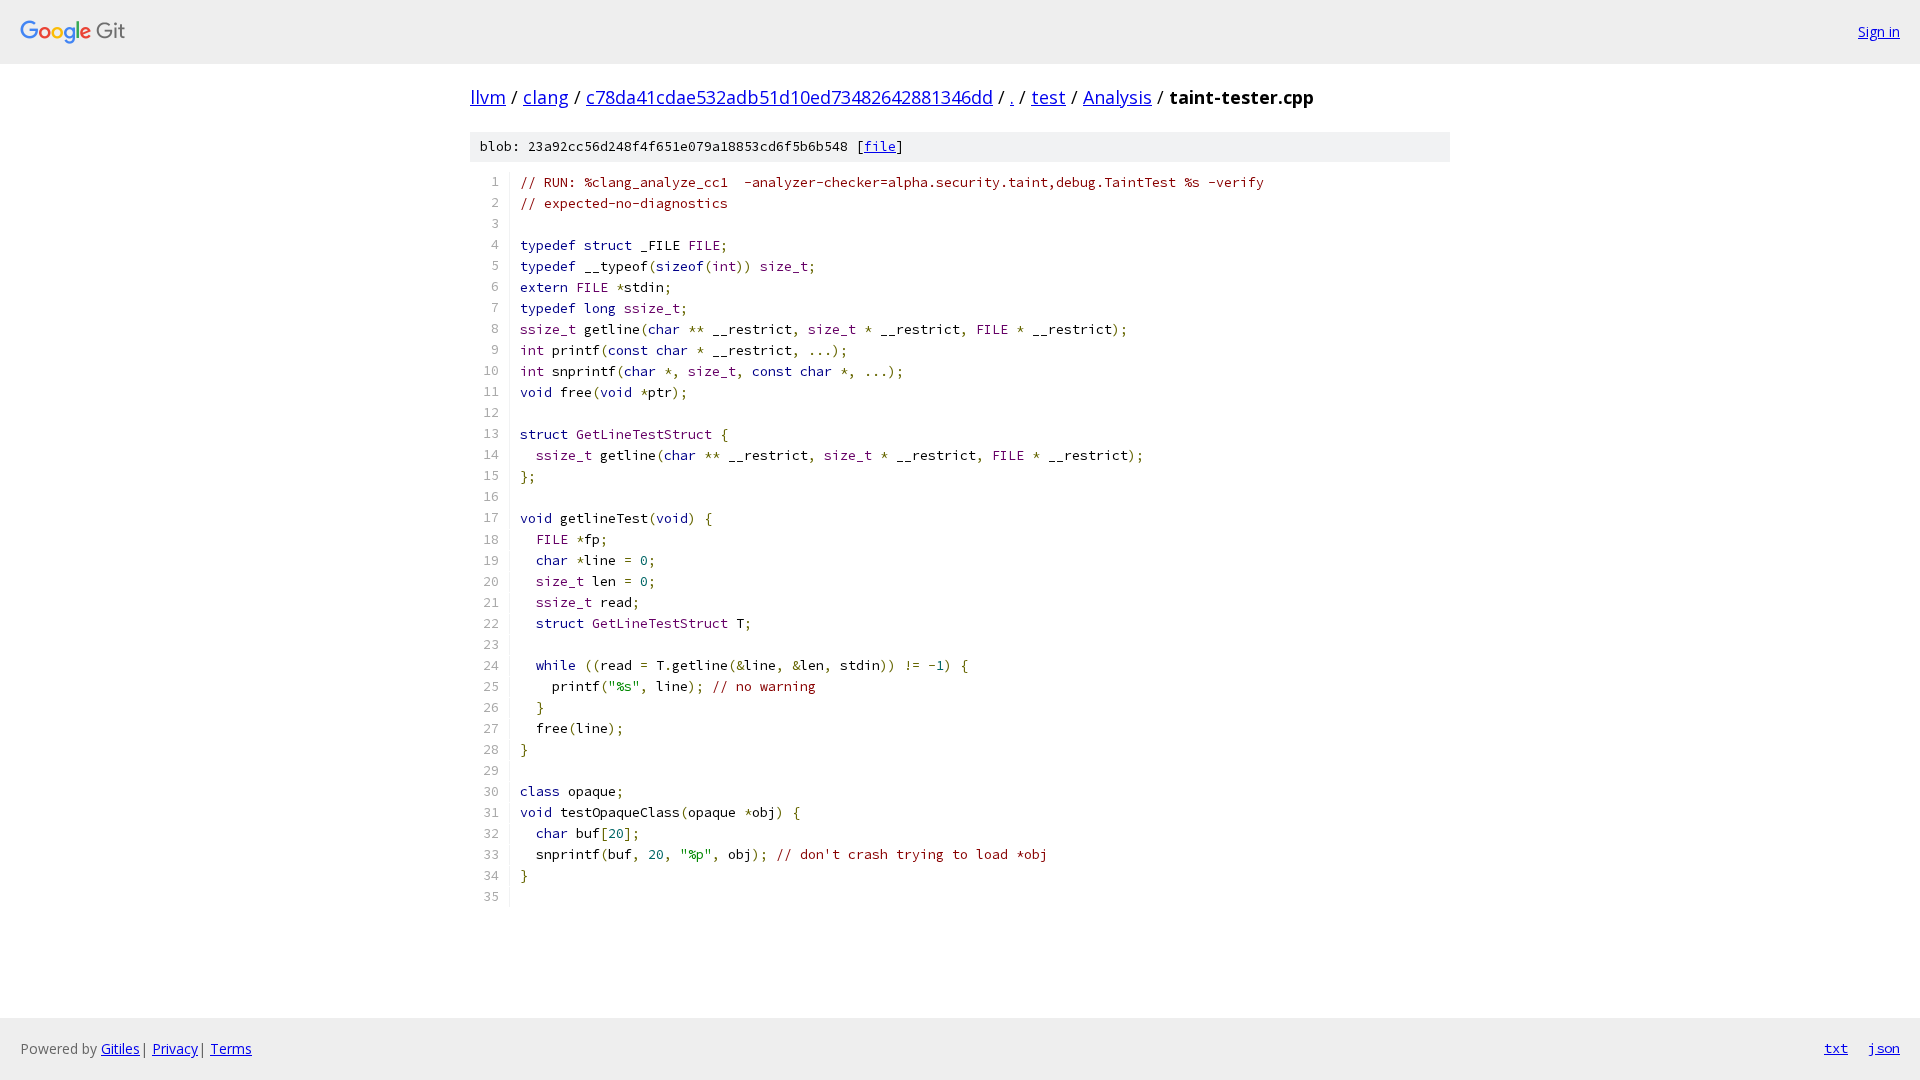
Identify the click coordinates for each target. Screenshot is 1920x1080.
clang (546, 97)
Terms (231, 1048)
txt (1836, 1048)
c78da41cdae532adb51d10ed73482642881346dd (789, 97)
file (880, 146)
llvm (488, 97)
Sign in (1879, 31)
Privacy (175, 1048)
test (1048, 97)
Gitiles (120, 1048)
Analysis (1117, 97)
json (1884, 1048)
